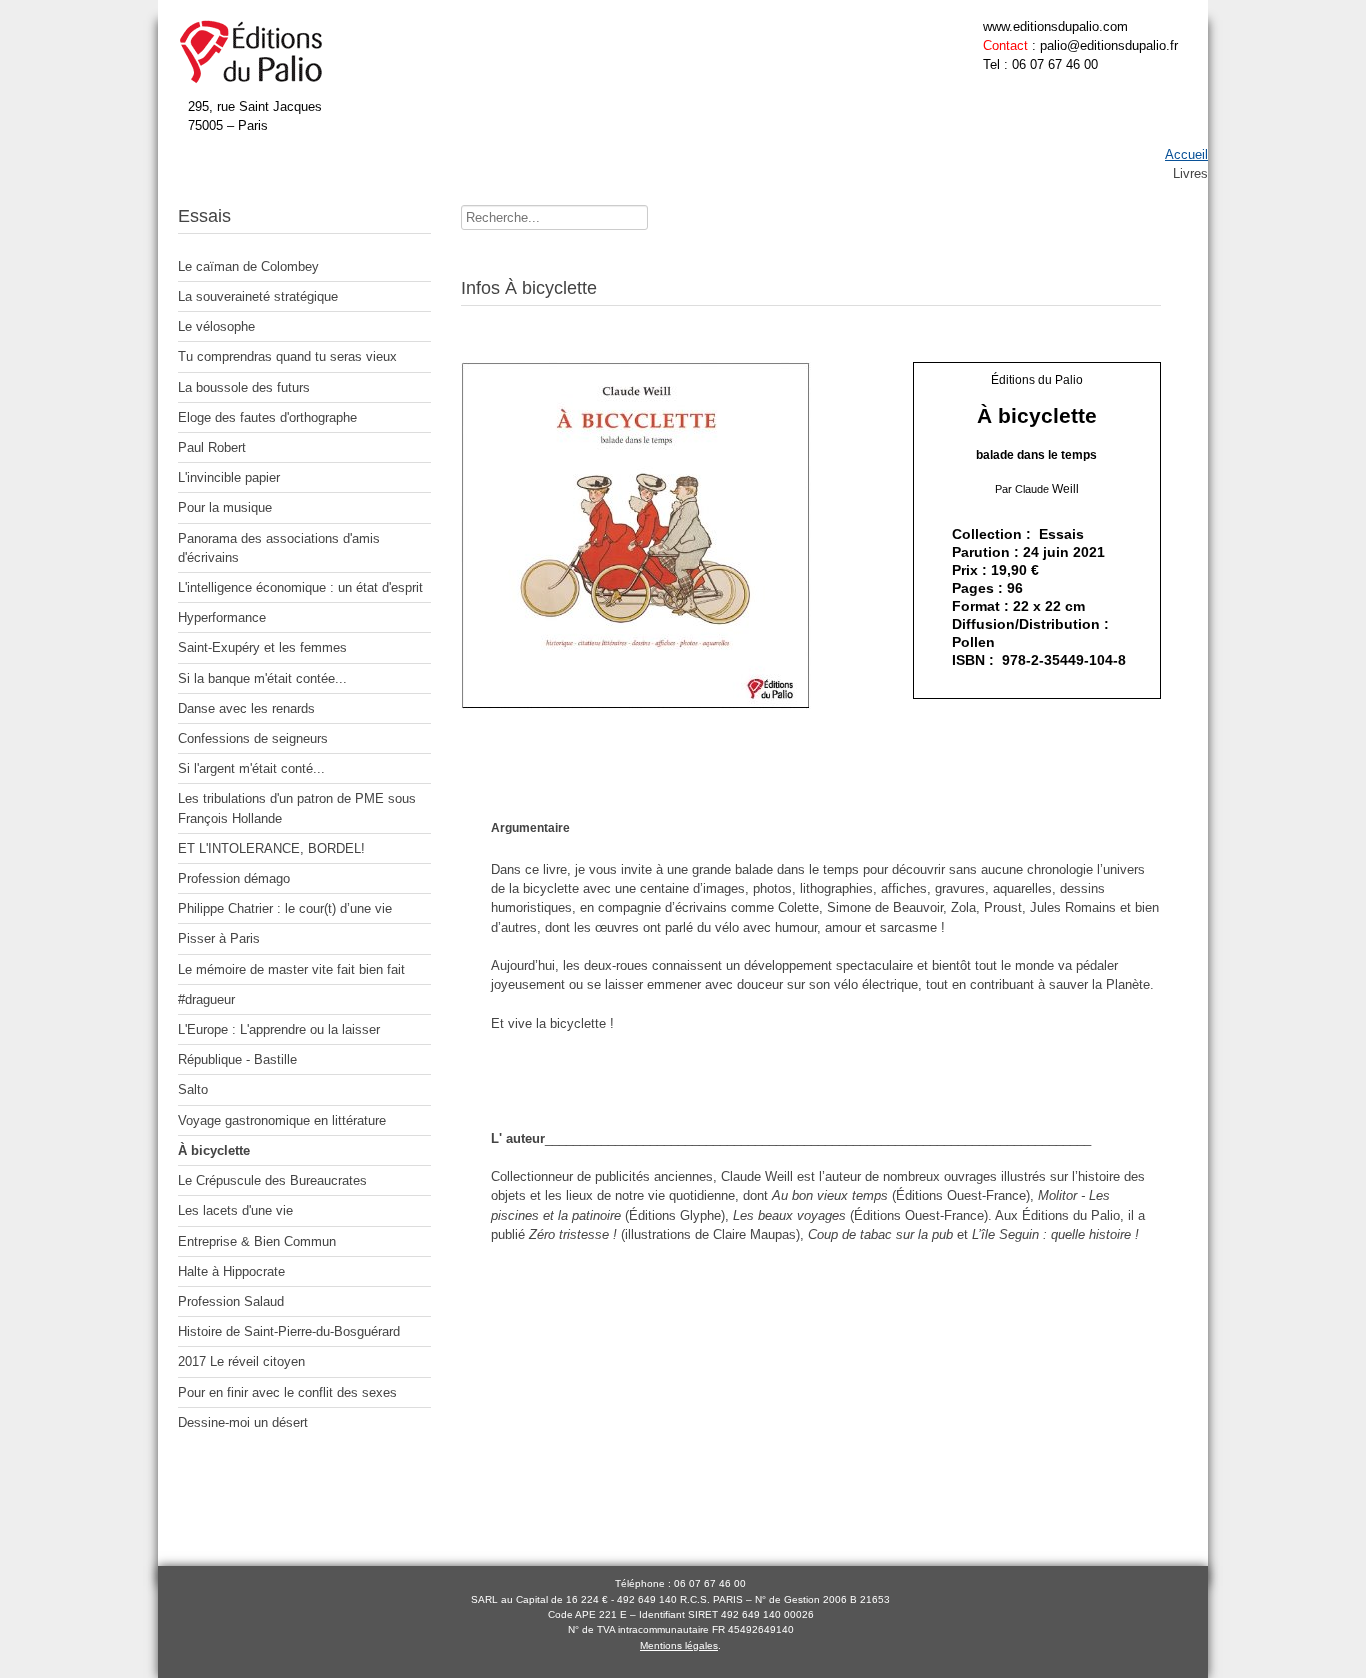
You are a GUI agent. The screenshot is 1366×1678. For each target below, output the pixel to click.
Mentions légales (679, 1645)
